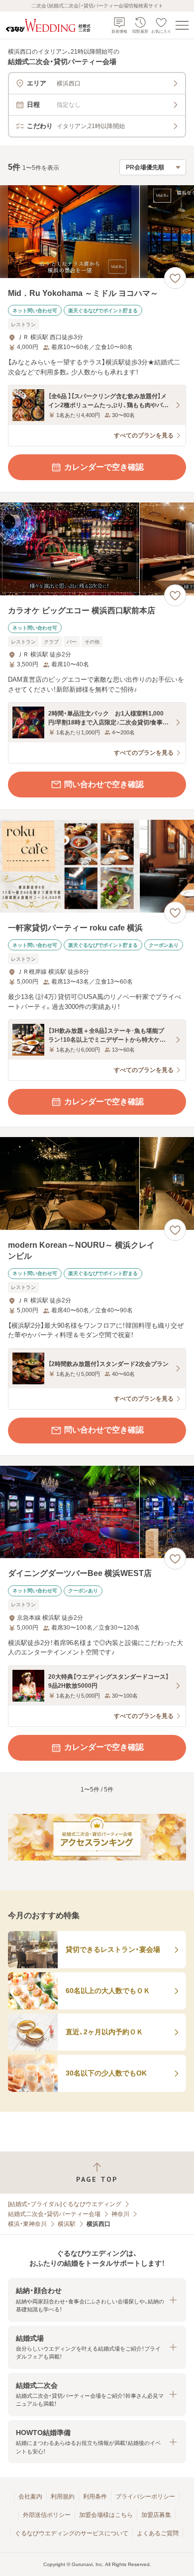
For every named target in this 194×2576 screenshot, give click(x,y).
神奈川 (120, 2214)
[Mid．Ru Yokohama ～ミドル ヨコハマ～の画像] (97, 232)
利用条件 (95, 2497)
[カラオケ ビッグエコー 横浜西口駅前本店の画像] (97, 549)
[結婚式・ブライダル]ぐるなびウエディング (65, 2204)
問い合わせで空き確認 (104, 784)
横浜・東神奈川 (27, 2224)
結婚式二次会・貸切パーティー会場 (54, 2214)
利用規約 (63, 2497)
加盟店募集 (156, 2515)
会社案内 (30, 2497)
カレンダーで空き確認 (104, 467)
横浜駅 (67, 2224)
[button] (97, 2300)
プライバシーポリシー (145, 2497)
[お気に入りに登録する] (175, 278)
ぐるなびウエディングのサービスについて (72, 2533)
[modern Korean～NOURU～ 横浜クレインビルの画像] (97, 1183)
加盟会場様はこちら (106, 2515)
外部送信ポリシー (47, 2515)
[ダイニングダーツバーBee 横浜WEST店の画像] (97, 1512)
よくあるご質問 (158, 2533)
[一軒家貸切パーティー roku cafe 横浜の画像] (97, 866)
